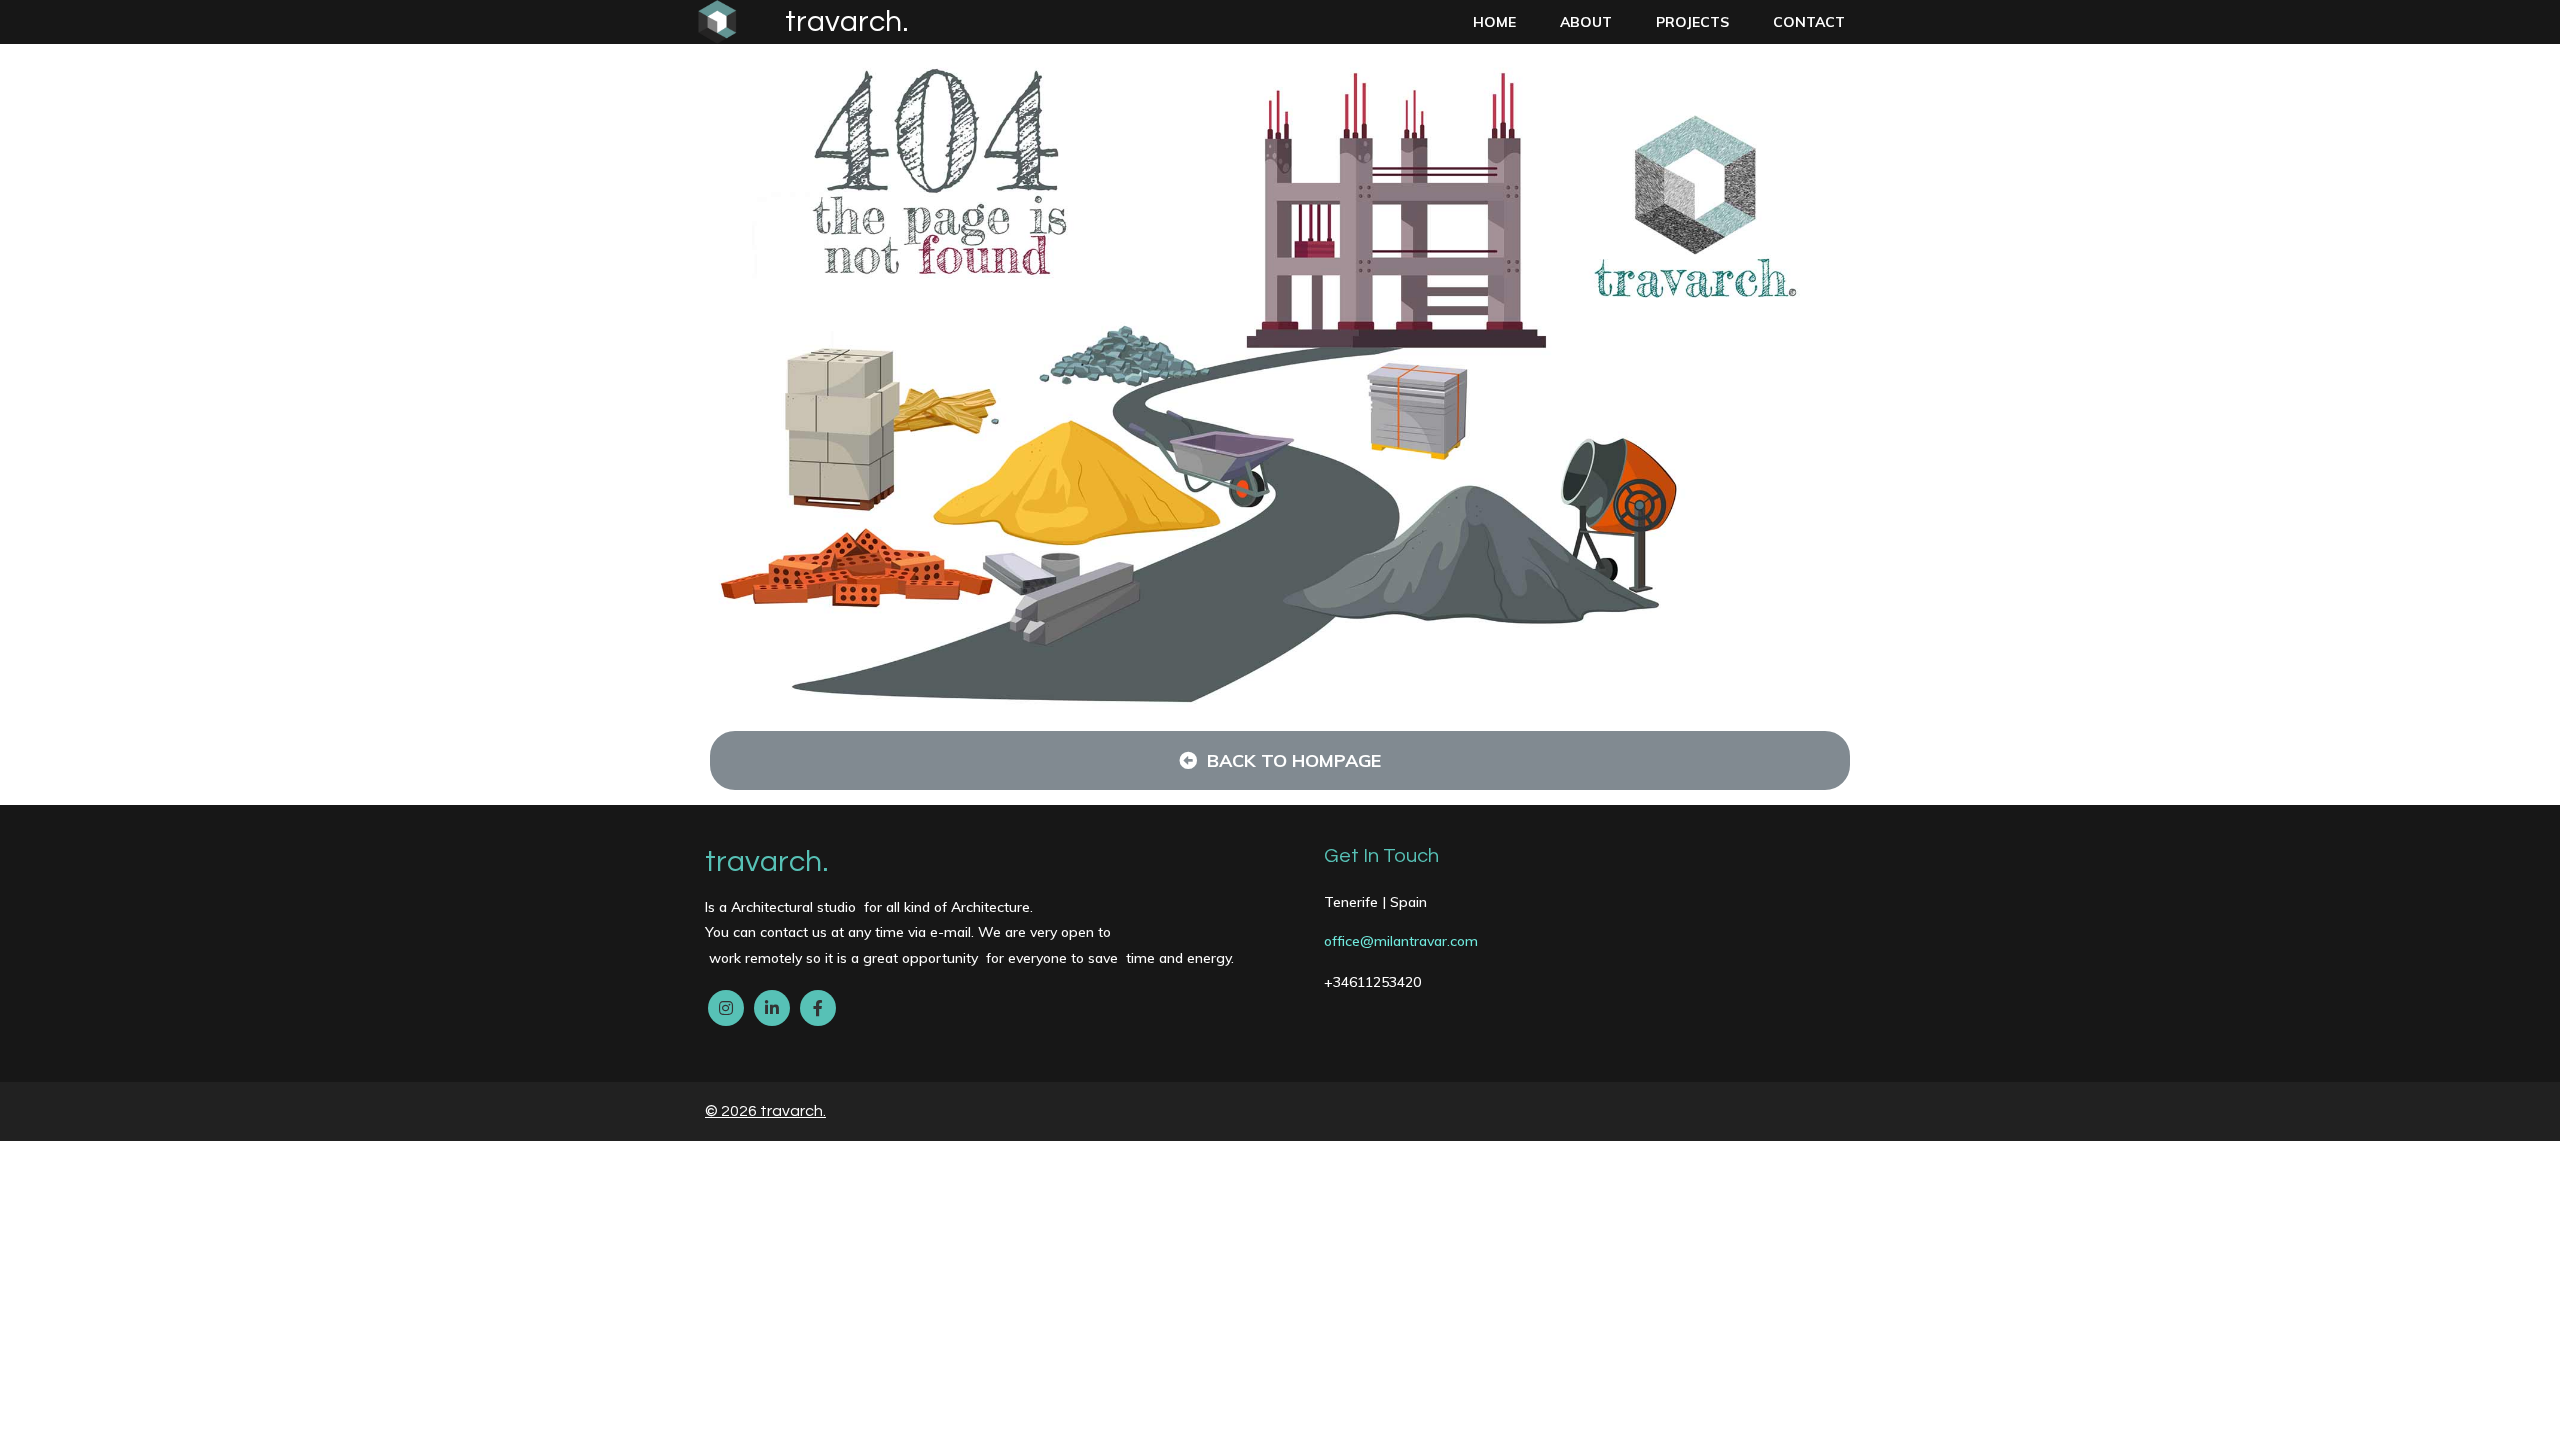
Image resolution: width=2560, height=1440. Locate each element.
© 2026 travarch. (765, 1111)
